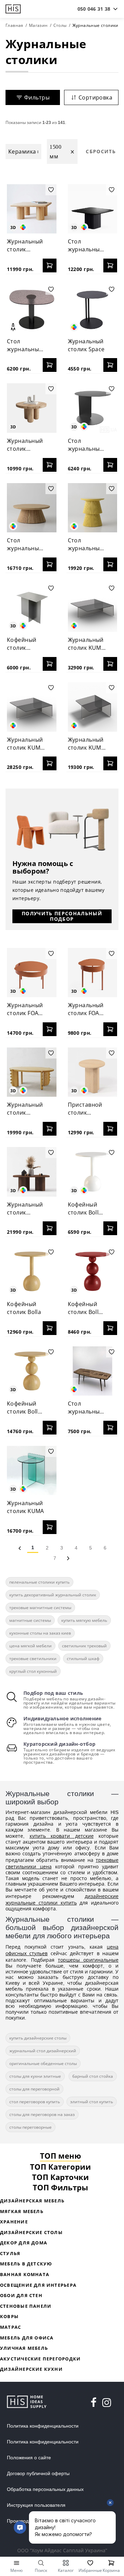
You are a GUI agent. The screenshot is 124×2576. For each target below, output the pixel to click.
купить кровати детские (62, 1836)
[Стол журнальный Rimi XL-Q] (93, 209)
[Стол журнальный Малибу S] (32, 309)
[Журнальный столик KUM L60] (93, 707)
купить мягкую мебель (84, 1620)
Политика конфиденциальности (43, 2426)
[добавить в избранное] (51, 190)
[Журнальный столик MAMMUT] (32, 209)
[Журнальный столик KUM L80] (32, 707)
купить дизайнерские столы (38, 2038)
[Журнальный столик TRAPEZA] (32, 1172)
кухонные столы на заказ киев (40, 1633)
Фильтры (37, 97)
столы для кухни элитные (35, 2076)
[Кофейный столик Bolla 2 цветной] (93, 1271)
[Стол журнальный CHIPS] (93, 408)
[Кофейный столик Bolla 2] (32, 1371)
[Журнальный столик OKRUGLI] (32, 1072)
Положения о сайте (29, 2458)
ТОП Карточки (60, 2177)
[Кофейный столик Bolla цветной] (93, 1172)
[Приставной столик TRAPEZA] (93, 1072)
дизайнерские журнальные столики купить (62, 1899)
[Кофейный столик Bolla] (32, 1271)
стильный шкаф (83, 1659)
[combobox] (94, 9)
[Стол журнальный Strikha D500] (93, 508)
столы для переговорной (34, 2089)
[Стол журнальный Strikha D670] (32, 508)
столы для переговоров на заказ (42, 2114)
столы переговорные (30, 2127)
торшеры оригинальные (88, 1960)
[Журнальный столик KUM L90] (93, 607)
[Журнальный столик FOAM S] (93, 973)
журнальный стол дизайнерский (43, 2051)
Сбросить (101, 151)
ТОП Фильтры (60, 2187)
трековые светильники (33, 1659)
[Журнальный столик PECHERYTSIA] (32, 408)
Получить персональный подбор (62, 916)
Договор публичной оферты (38, 2473)
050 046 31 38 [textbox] (94, 9)
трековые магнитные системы (40, 1608)
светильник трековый (84, 1646)
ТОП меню (60, 2156)
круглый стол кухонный (33, 1671)
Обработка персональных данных (45, 2489)
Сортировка (95, 97)
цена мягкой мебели (30, 1646)
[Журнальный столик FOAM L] (32, 973)
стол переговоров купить (35, 2102)
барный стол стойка (93, 2076)
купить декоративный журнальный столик (53, 1595)
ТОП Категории (60, 2167)
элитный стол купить (92, 2102)
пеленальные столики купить (39, 1582)
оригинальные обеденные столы (43, 2063)
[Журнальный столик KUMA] (32, 1471)
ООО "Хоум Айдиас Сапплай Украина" (62, 2550)
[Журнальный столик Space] (93, 309)
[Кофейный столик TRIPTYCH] (32, 607)
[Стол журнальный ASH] (93, 1371)
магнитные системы (30, 1620)
